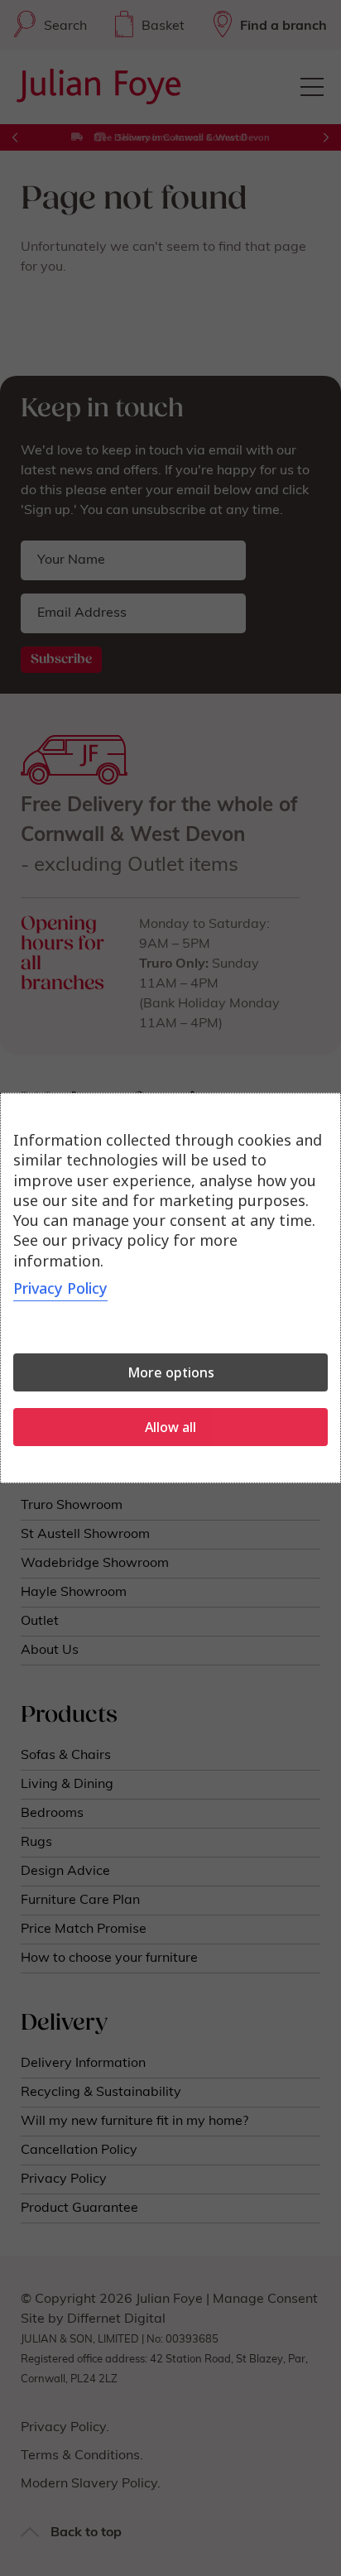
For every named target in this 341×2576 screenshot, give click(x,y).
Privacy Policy (60, 1288)
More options (171, 1372)
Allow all (170, 1427)
